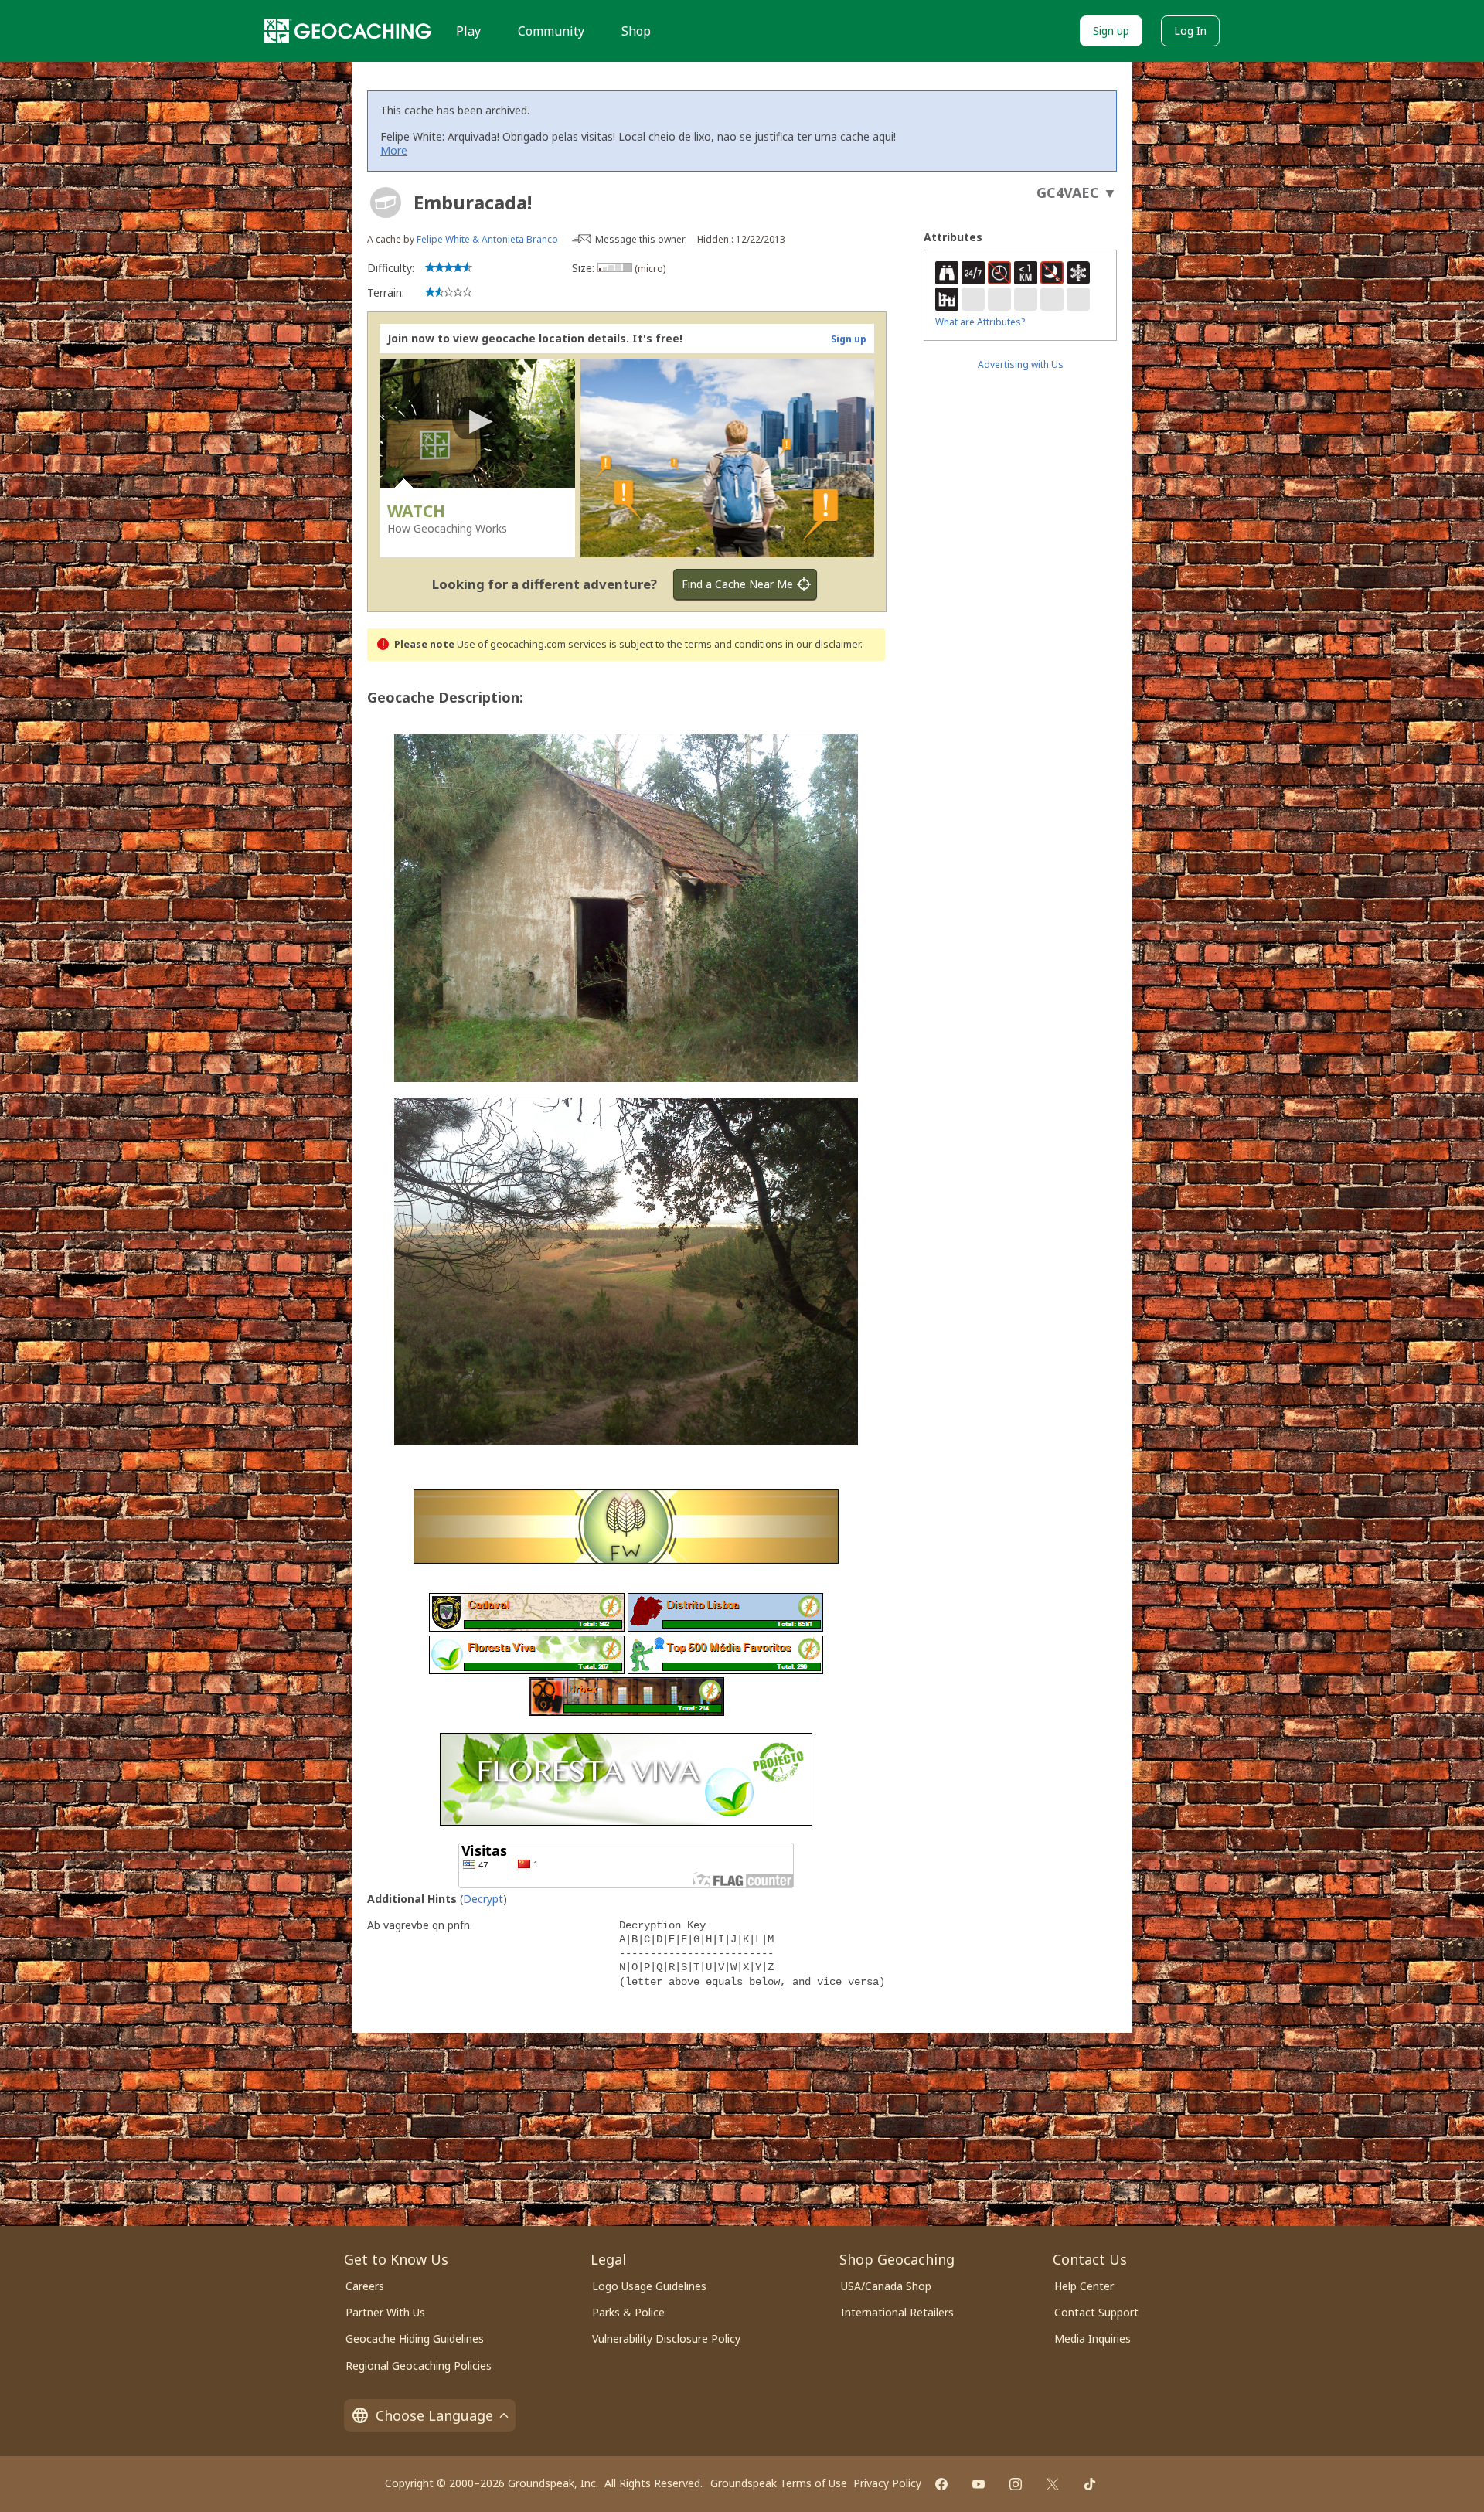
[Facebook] (941, 2484)
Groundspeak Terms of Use (779, 2483)
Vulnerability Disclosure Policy (666, 2338)
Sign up (1111, 31)
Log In (1190, 31)
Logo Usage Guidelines (649, 2286)
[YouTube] (979, 2484)
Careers (365, 2286)
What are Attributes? (980, 322)
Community (551, 31)
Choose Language (434, 2415)
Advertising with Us (1021, 364)
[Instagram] (1016, 2484)
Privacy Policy (887, 2483)
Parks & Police (628, 2312)
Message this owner (640, 239)
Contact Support (1096, 2312)
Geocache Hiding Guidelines (415, 2338)
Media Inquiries (1093, 2338)
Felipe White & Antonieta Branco (487, 239)
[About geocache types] (386, 203)
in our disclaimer (823, 644)
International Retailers (897, 2312)
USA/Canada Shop (886, 2286)
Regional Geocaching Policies (419, 2366)
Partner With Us (385, 2312)
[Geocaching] (348, 31)
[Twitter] (1053, 2484)
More (394, 150)
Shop (636, 31)
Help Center (1084, 2286)
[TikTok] (1090, 2484)
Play (468, 31)
